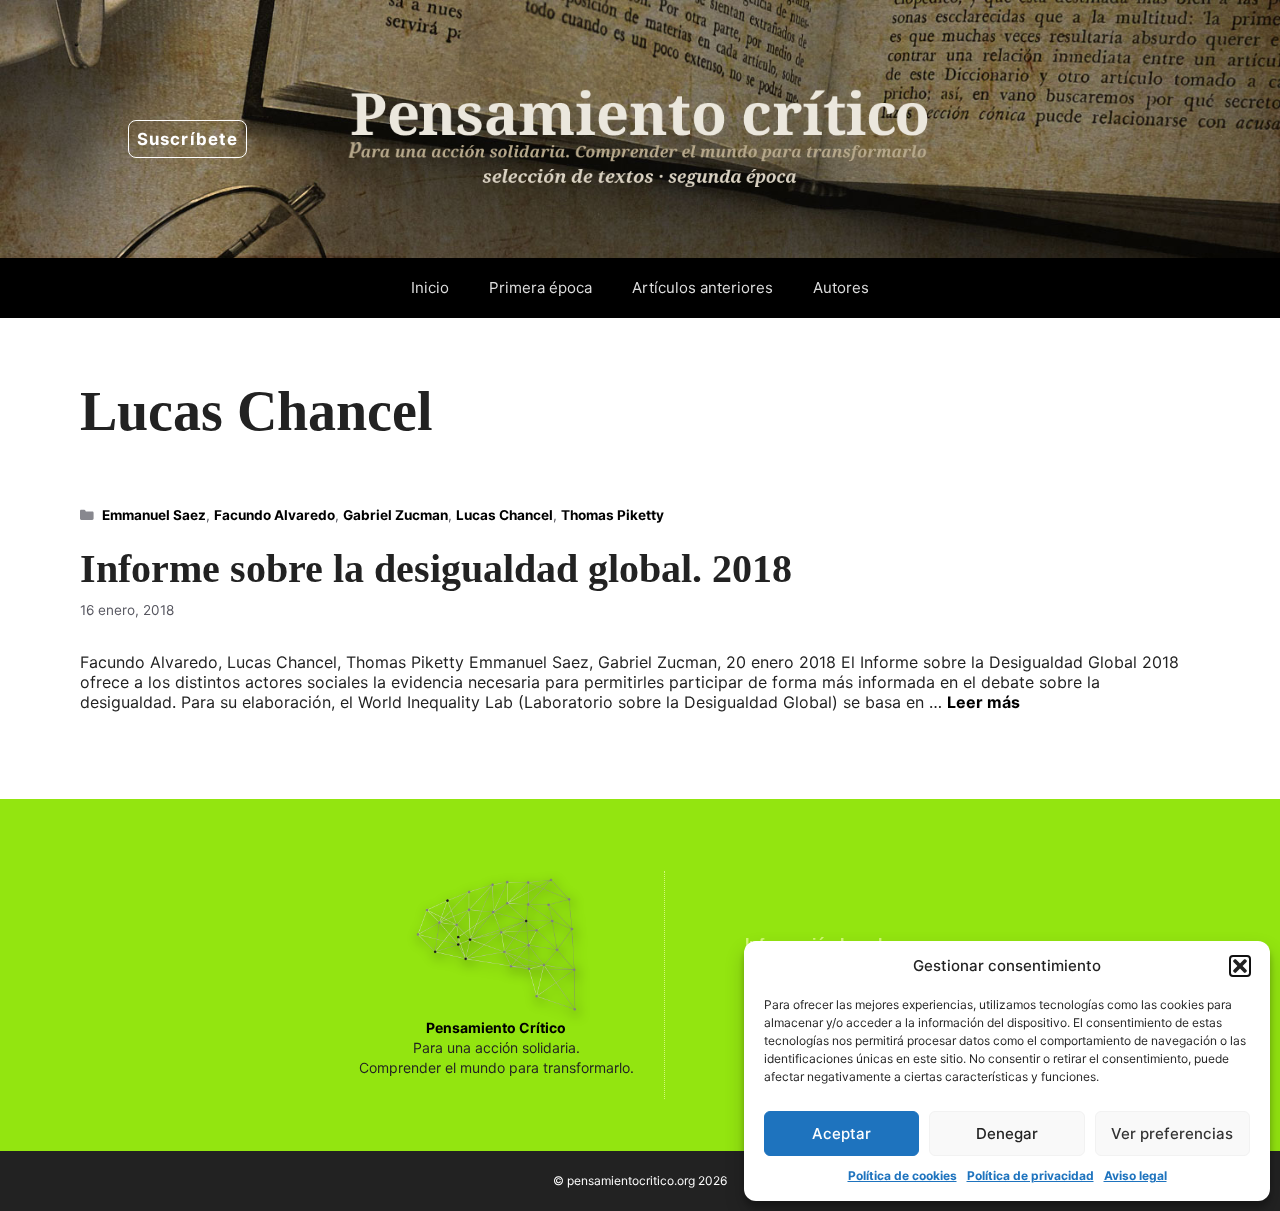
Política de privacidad (1030, 1175)
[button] (1240, 966)
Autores (841, 287)
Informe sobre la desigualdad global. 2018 (436, 568)
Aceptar (841, 1133)
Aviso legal (1135, 1175)
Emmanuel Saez (154, 515)
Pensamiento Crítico (496, 1027)
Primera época (540, 287)
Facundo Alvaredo (274, 515)
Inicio (430, 287)
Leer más (983, 702)
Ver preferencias (1172, 1133)
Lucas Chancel (504, 515)
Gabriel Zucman (395, 515)
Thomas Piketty (612, 515)
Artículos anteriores (702, 287)
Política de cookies (902, 1175)
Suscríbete (187, 139)
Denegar (1007, 1133)
